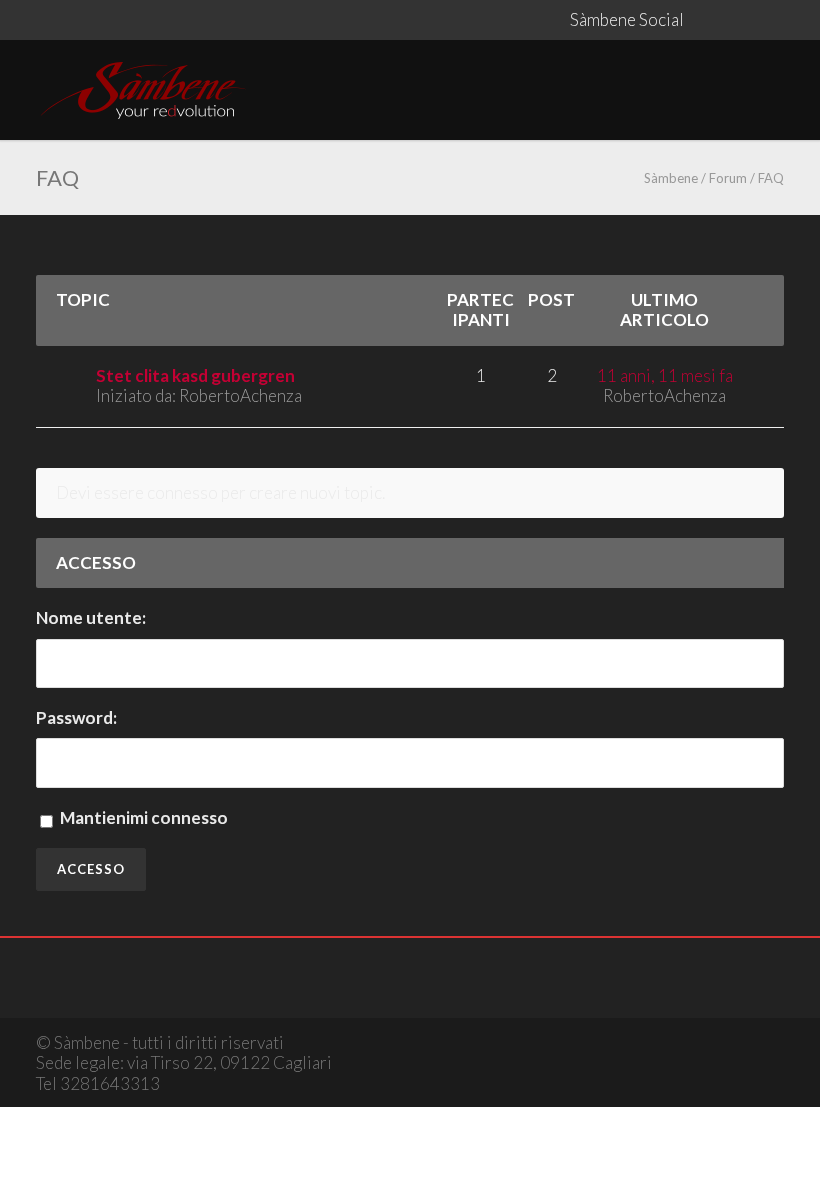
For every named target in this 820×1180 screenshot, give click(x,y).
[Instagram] (744, 20)
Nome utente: (91, 618)
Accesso (91, 869)
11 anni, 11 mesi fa (665, 375)
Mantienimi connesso (144, 818)
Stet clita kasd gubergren (195, 375)
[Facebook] (704, 20)
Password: (76, 718)
